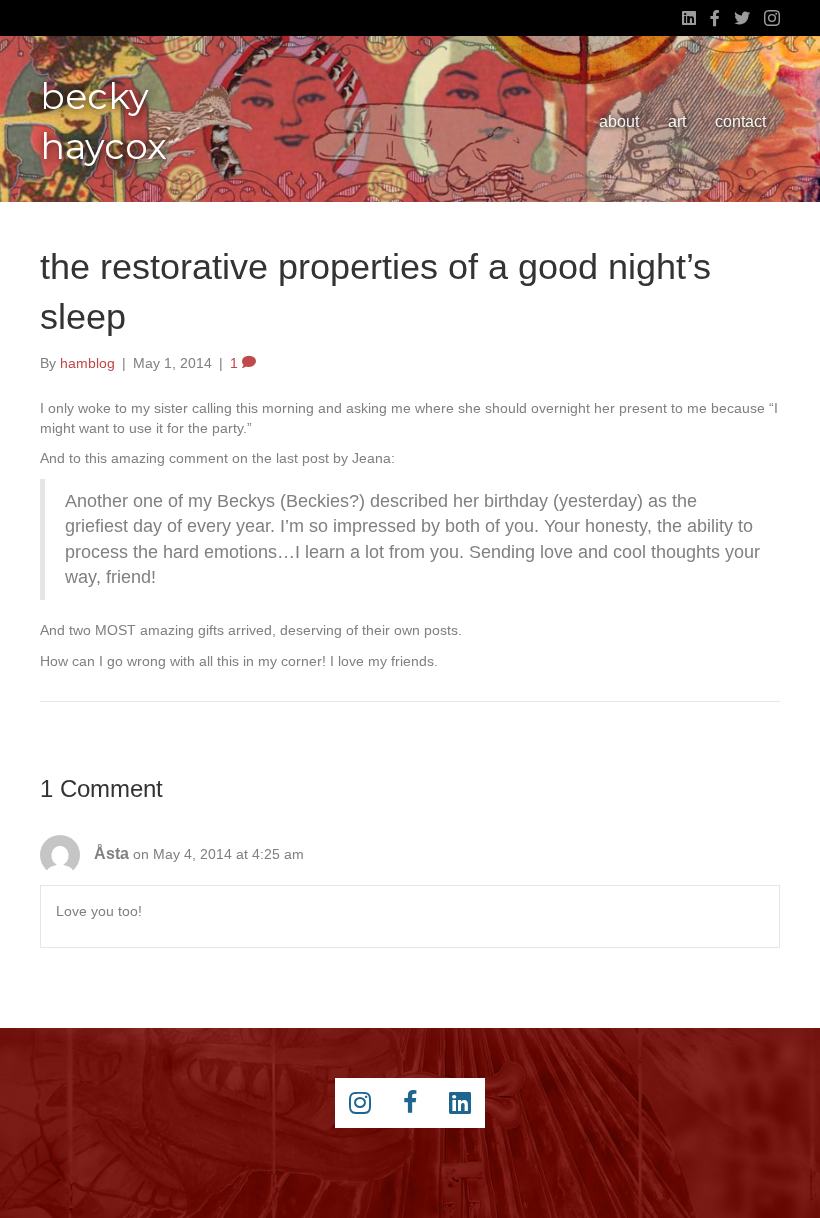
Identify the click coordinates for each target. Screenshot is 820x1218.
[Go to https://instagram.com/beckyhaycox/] (360, 1103)
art (677, 121)
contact (740, 121)
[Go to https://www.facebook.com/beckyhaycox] (410, 1103)
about (619, 121)
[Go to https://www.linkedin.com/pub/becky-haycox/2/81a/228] (460, 1103)
